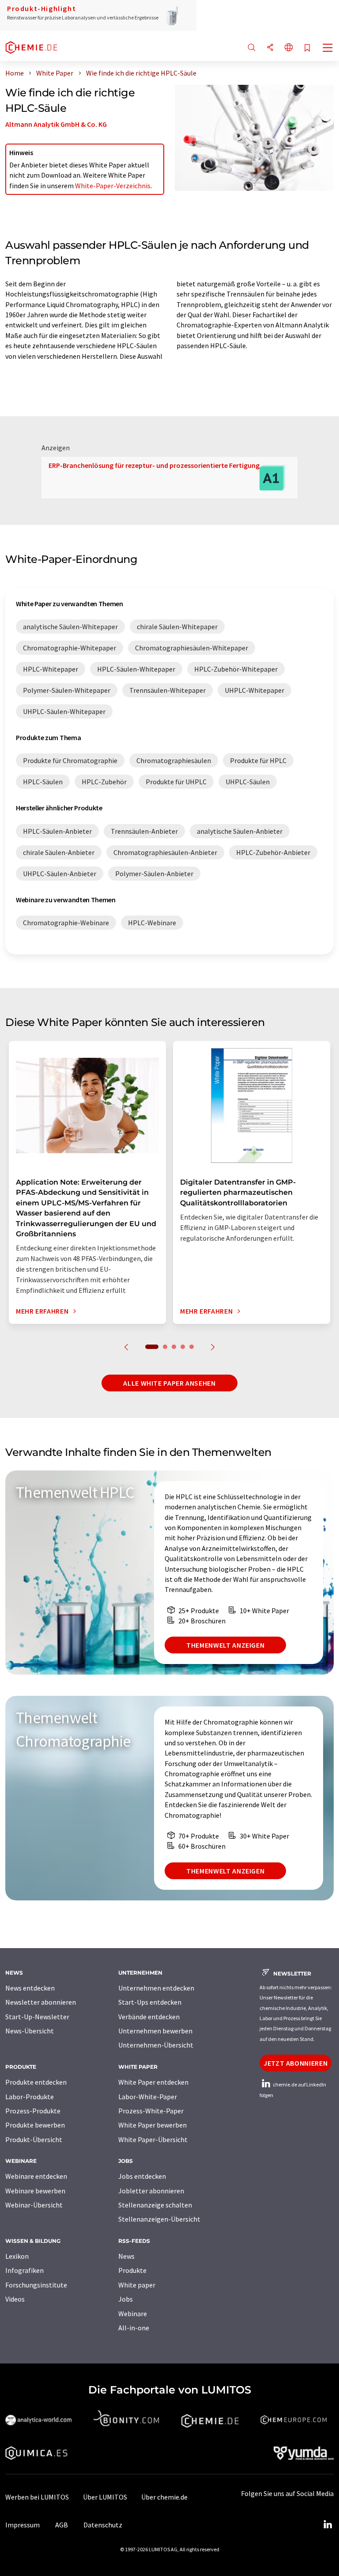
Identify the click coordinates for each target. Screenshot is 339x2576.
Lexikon (17, 2256)
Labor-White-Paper (148, 2097)
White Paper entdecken (153, 2082)
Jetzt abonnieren (296, 2063)
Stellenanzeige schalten (155, 2205)
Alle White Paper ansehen (169, 1383)
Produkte (132, 2270)
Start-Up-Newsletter (37, 2017)
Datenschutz (103, 2525)
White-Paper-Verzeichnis (113, 186)
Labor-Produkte (30, 2097)
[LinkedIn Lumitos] (328, 2525)
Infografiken (24, 2270)
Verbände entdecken (149, 2017)
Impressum (23, 2525)
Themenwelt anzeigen (225, 1645)
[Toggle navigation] (328, 49)
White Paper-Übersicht (153, 2139)
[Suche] (252, 48)
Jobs (126, 2299)
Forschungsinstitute (36, 2285)
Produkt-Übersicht (34, 2139)
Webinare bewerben (35, 2191)
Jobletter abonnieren (151, 2191)
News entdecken (30, 1988)
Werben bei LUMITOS (37, 2497)
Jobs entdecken (142, 2176)
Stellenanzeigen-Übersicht (159, 2219)
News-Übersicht (30, 2031)
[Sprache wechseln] (289, 48)
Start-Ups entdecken (150, 2002)
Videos (15, 2299)
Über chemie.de (164, 2497)
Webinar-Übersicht (34, 2205)
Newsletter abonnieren (41, 2002)
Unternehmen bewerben (155, 2031)
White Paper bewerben (153, 2125)
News (126, 2256)
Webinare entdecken (36, 2176)
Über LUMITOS (105, 2497)
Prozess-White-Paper (151, 2111)
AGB (62, 2525)
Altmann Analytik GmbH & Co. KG (56, 124)
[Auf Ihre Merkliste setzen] (307, 48)
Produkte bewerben (35, 2125)
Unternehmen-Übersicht (156, 2045)
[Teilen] (270, 48)
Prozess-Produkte (33, 2111)
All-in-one (134, 2328)
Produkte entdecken (36, 2082)
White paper (137, 2285)
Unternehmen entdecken (156, 1988)
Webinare (133, 2314)
